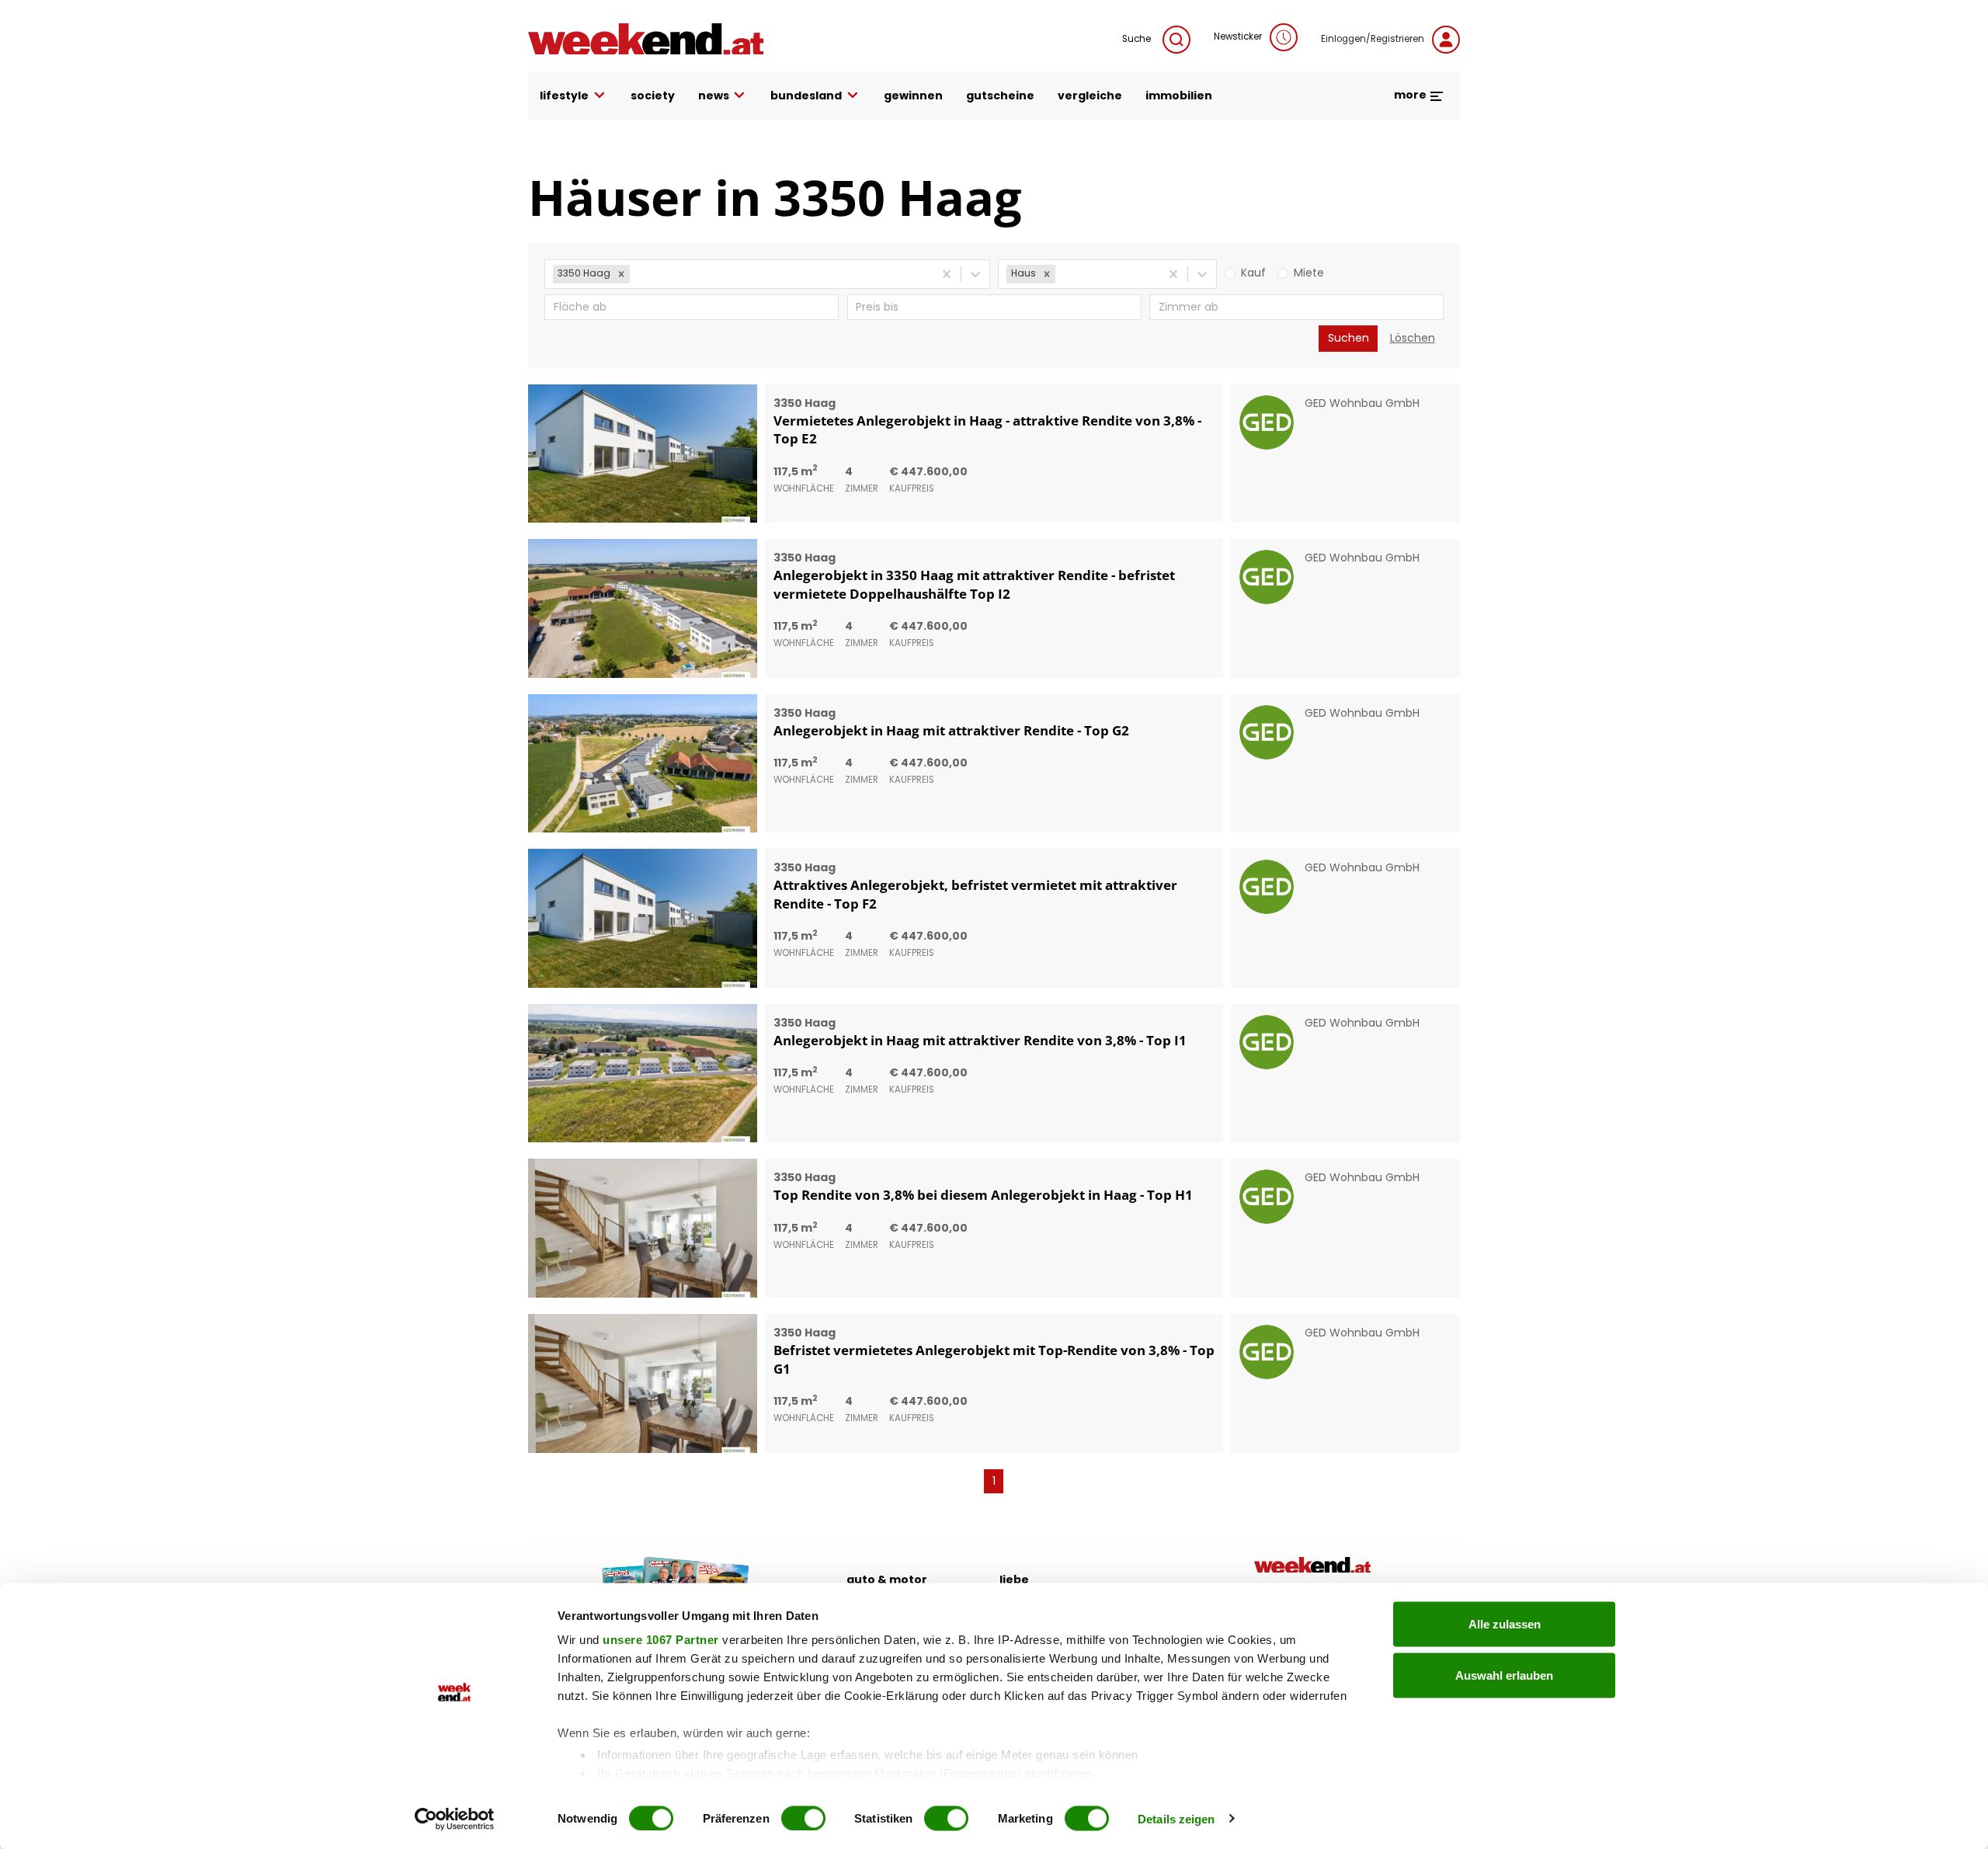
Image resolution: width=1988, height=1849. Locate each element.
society (653, 96)
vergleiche (1090, 96)
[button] (621, 274)
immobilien (1179, 96)
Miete (1309, 273)
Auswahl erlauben (1504, 1675)
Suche (1136, 39)
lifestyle (564, 96)
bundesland (806, 96)
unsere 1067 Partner (661, 1640)
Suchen (1349, 338)
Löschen (1413, 338)
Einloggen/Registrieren (1373, 39)
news (714, 96)
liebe (1014, 1580)
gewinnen (913, 96)
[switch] (803, 1818)
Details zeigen (1176, 1818)
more (1411, 95)
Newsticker (1238, 36)
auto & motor (887, 1580)
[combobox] (634, 274)
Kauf (1253, 273)
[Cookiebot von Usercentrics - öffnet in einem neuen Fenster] (455, 1819)
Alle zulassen (1505, 1624)
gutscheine (1000, 96)
